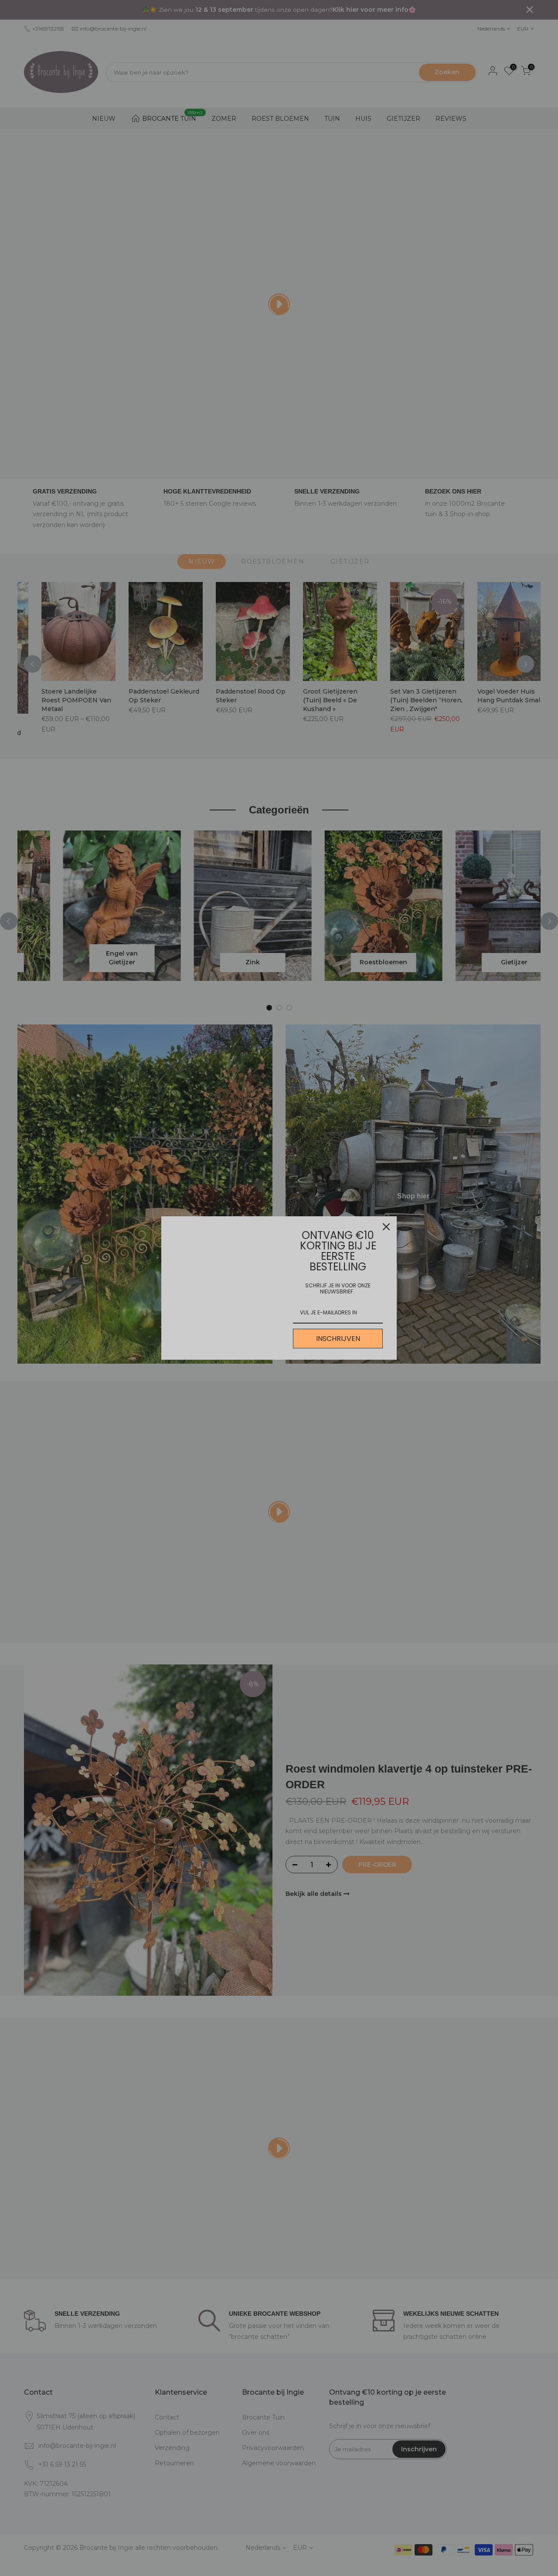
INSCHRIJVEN (338, 1339)
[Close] (386, 1227)
